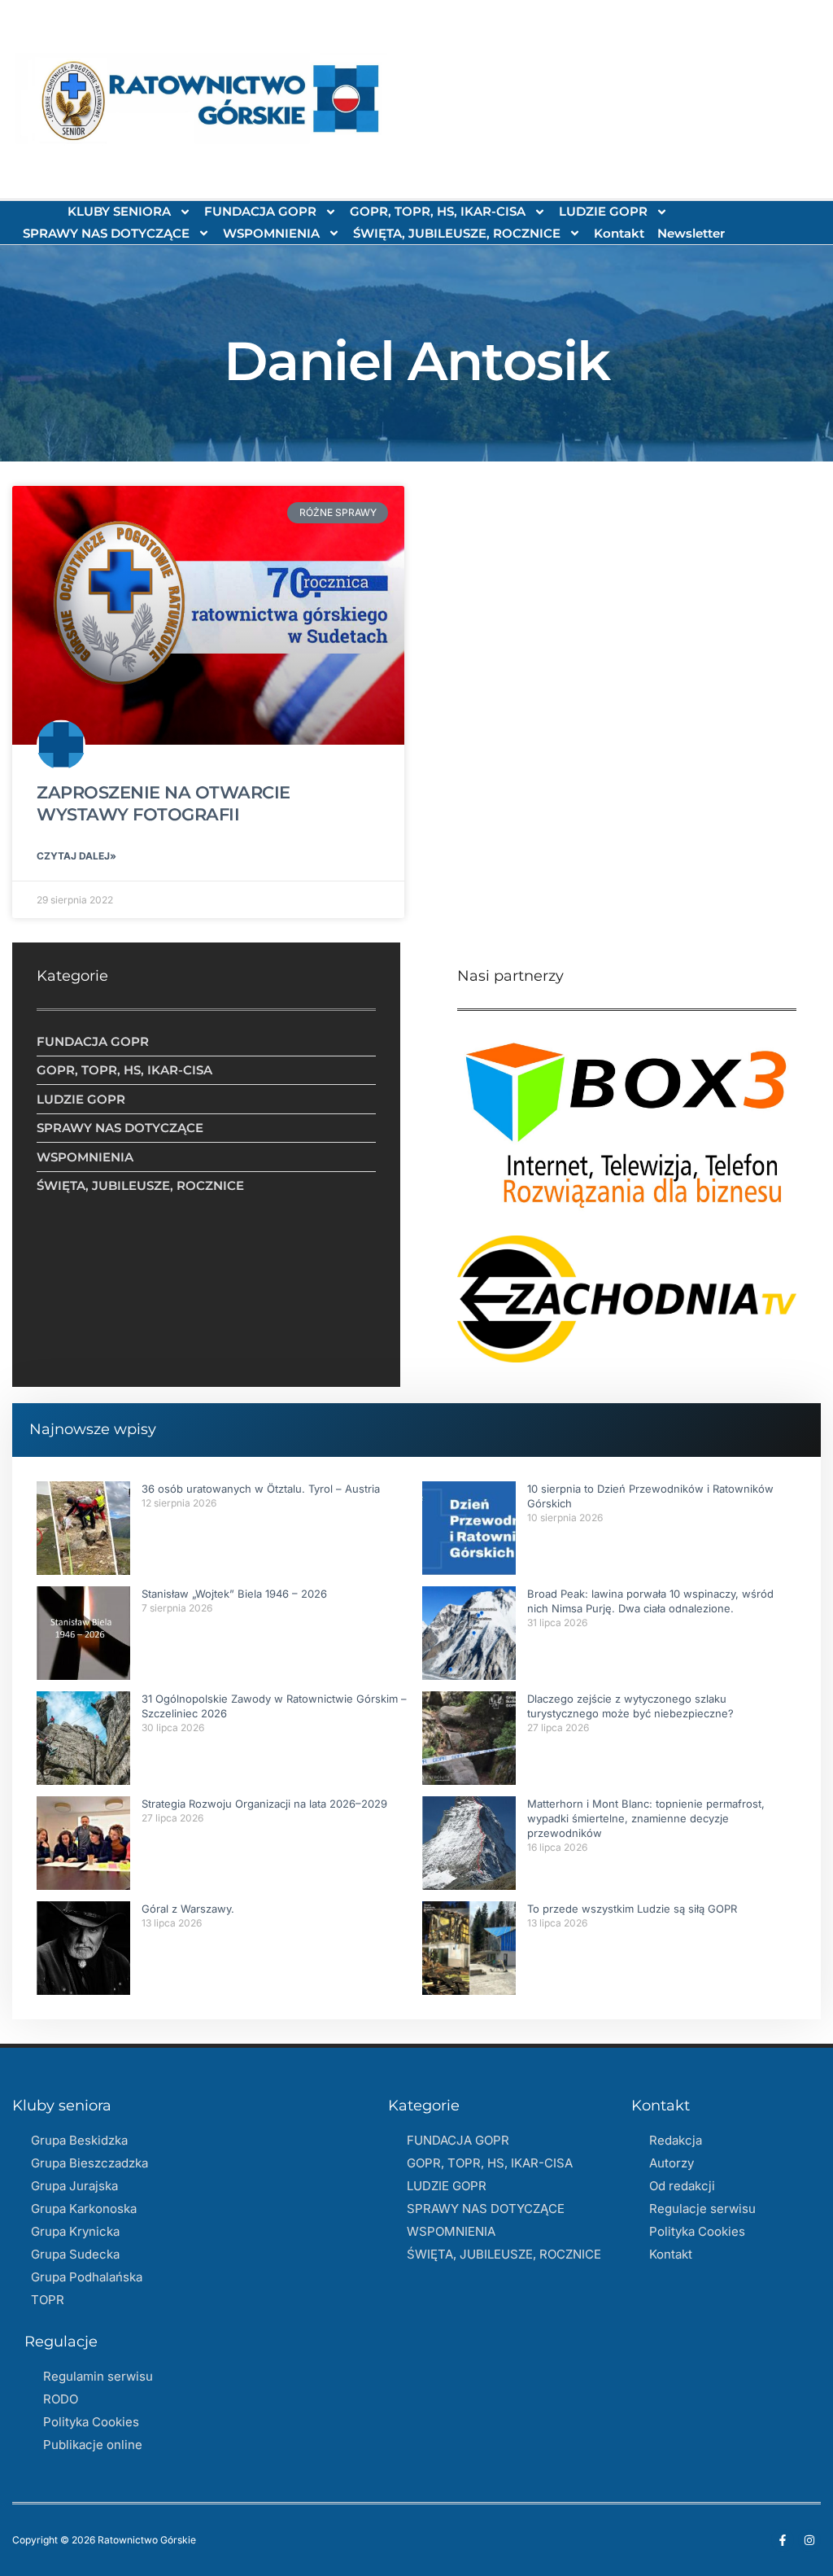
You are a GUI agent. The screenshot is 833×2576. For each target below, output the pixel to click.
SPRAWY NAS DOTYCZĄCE (106, 233)
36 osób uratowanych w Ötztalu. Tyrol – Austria (261, 1489)
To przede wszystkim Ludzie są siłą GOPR (632, 1909)
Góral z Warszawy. (188, 1909)
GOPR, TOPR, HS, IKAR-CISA (438, 211)
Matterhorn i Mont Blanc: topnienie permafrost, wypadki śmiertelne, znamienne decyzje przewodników (646, 1818)
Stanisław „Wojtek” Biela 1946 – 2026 (234, 1594)
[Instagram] (809, 2540)
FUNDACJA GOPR (260, 211)
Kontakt (619, 233)
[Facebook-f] (783, 2540)
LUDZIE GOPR (603, 211)
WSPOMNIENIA (271, 233)
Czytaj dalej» (76, 856)
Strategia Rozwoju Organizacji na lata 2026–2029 (264, 1804)
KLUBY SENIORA (119, 211)
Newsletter (691, 233)
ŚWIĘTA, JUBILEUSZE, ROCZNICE (457, 233)
